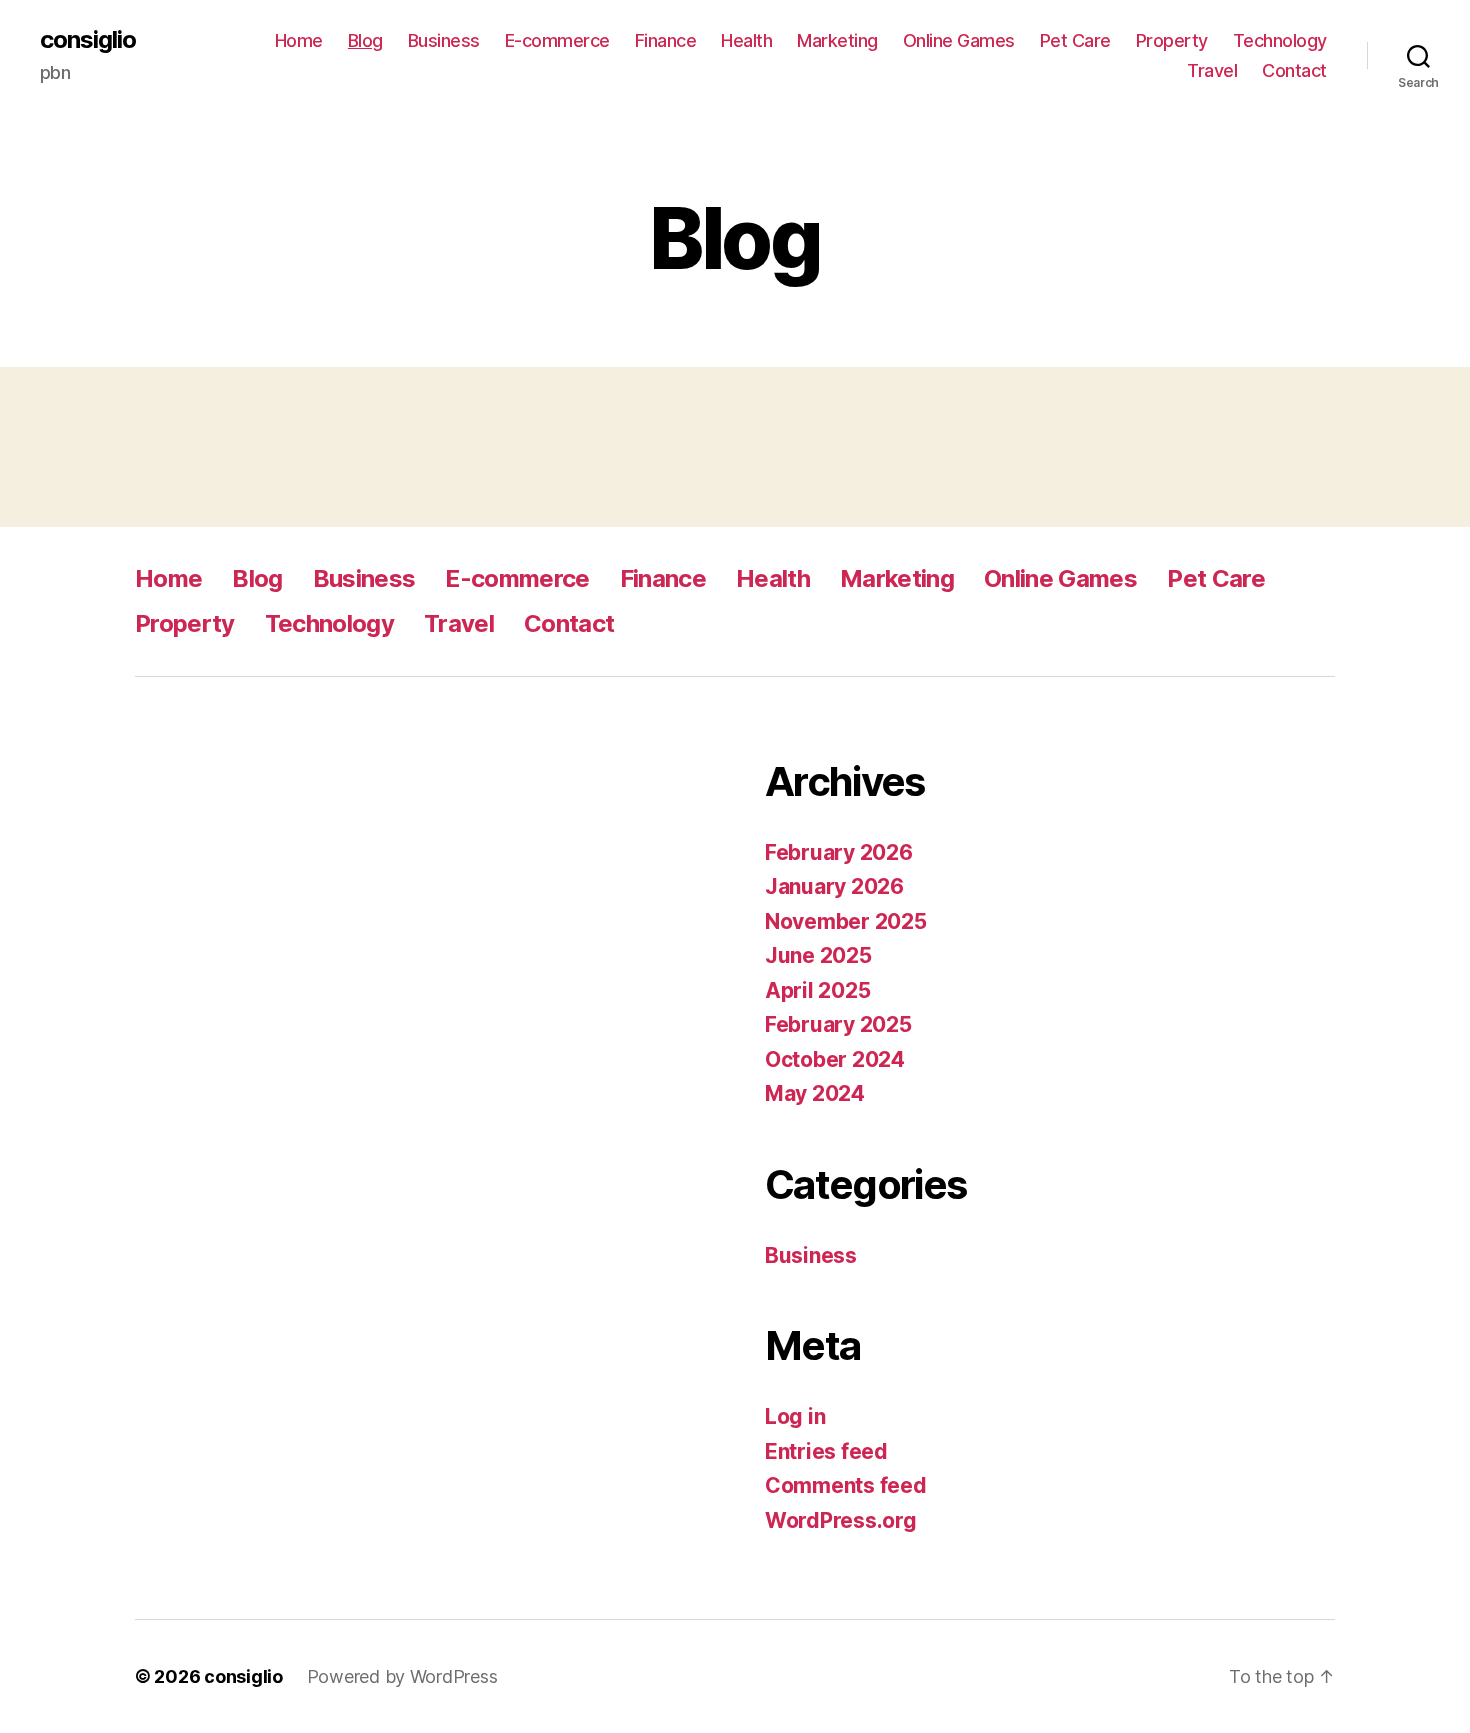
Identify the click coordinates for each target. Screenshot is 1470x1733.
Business (444, 40)
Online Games (959, 40)
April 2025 (817, 990)
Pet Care (1075, 40)
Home (299, 40)
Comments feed (846, 1485)
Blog (365, 40)
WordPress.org (841, 1520)
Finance (666, 40)
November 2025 (846, 921)
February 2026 (839, 852)
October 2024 (835, 1059)
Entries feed (826, 1451)
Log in (795, 1416)
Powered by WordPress (402, 1676)
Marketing (837, 40)
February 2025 (838, 1024)
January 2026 (834, 886)
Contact (1294, 70)
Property (1172, 40)
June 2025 (818, 955)
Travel (1212, 70)
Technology (1280, 40)
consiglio (88, 40)
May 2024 (815, 1093)
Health (746, 40)
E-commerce (557, 40)
